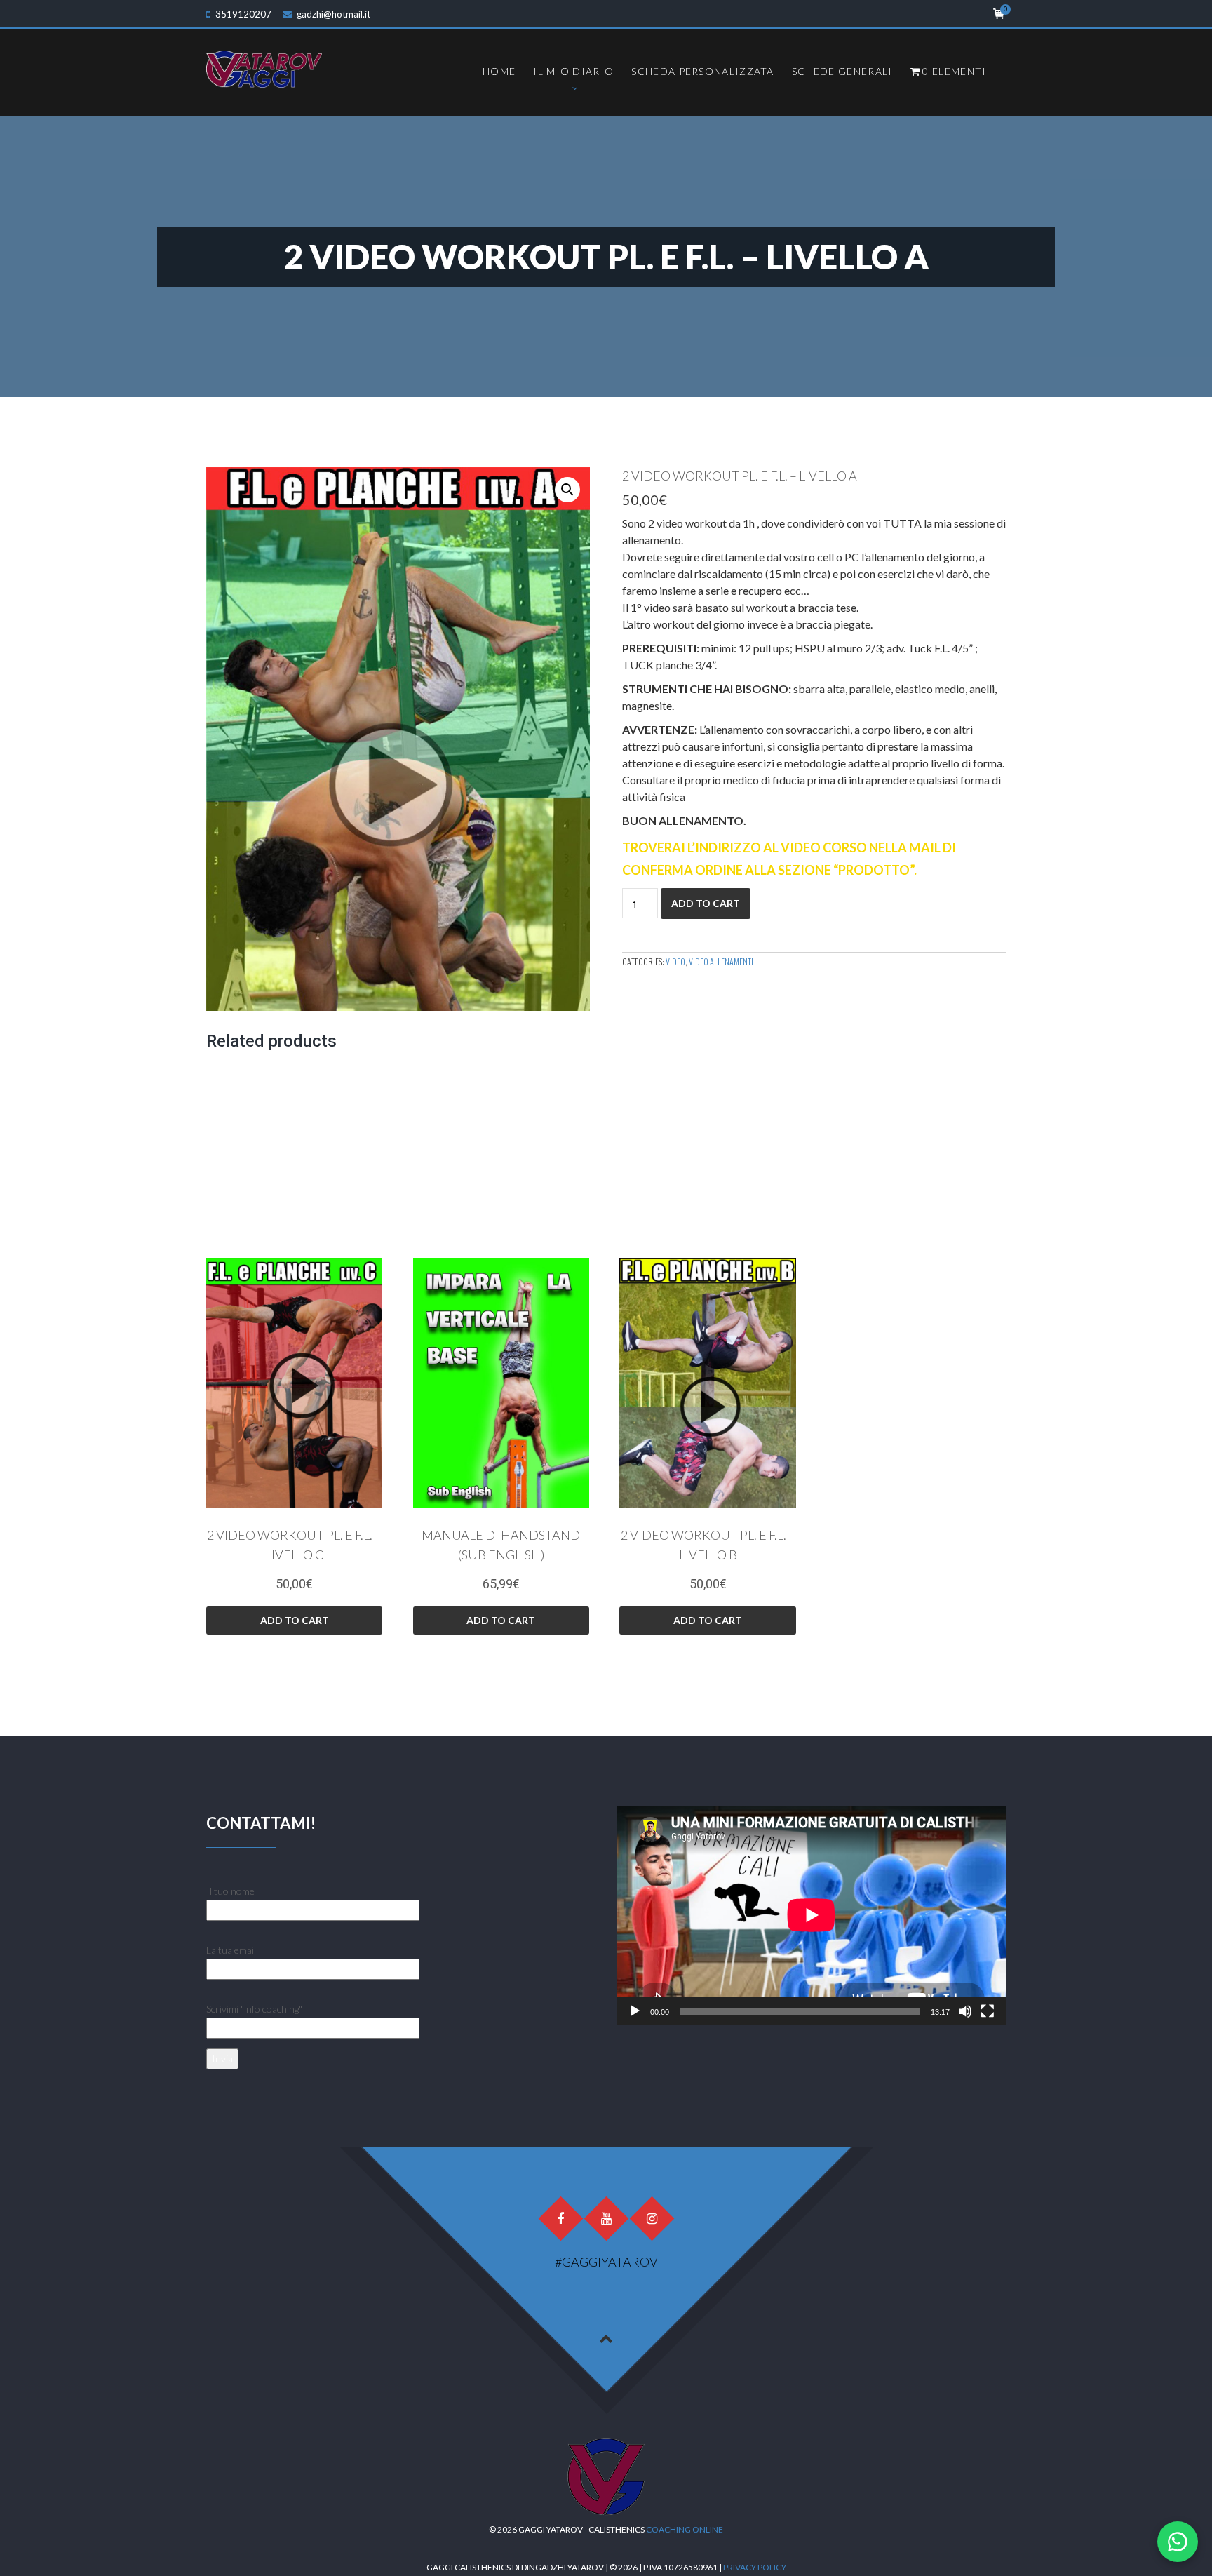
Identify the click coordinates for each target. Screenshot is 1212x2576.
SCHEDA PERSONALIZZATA (702, 71)
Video (675, 961)
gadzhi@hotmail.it (334, 14)
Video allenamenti (721, 961)
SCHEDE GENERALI (842, 71)
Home (499, 71)
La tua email (231, 1950)
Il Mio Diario (573, 71)
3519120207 (243, 14)
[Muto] (965, 2011)
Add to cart (706, 903)
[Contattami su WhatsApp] (1178, 2542)
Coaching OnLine (685, 2529)
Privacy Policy (755, 2567)
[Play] (635, 2011)
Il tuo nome (230, 1891)
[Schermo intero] (988, 2011)
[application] (811, 1915)
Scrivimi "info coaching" (254, 2009)
